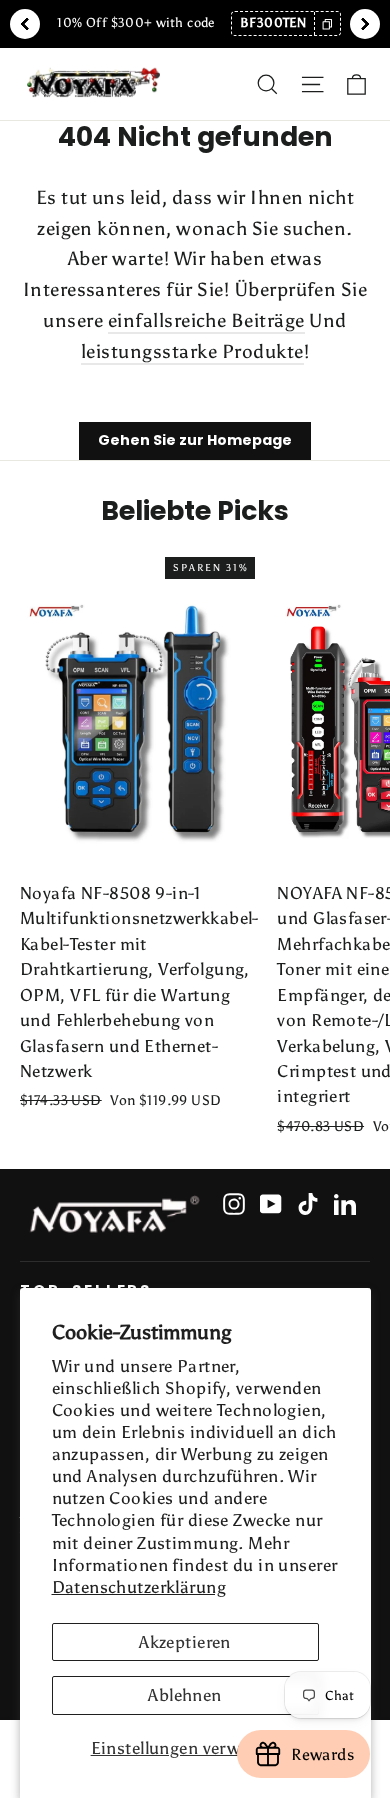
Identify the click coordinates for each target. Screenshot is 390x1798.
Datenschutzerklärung (139, 1587)
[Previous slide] (25, 24)
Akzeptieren (185, 1642)
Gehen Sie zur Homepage (195, 440)
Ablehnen (184, 1695)
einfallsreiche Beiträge (206, 320)
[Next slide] (365, 24)
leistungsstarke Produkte (192, 351)
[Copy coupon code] (327, 23)
